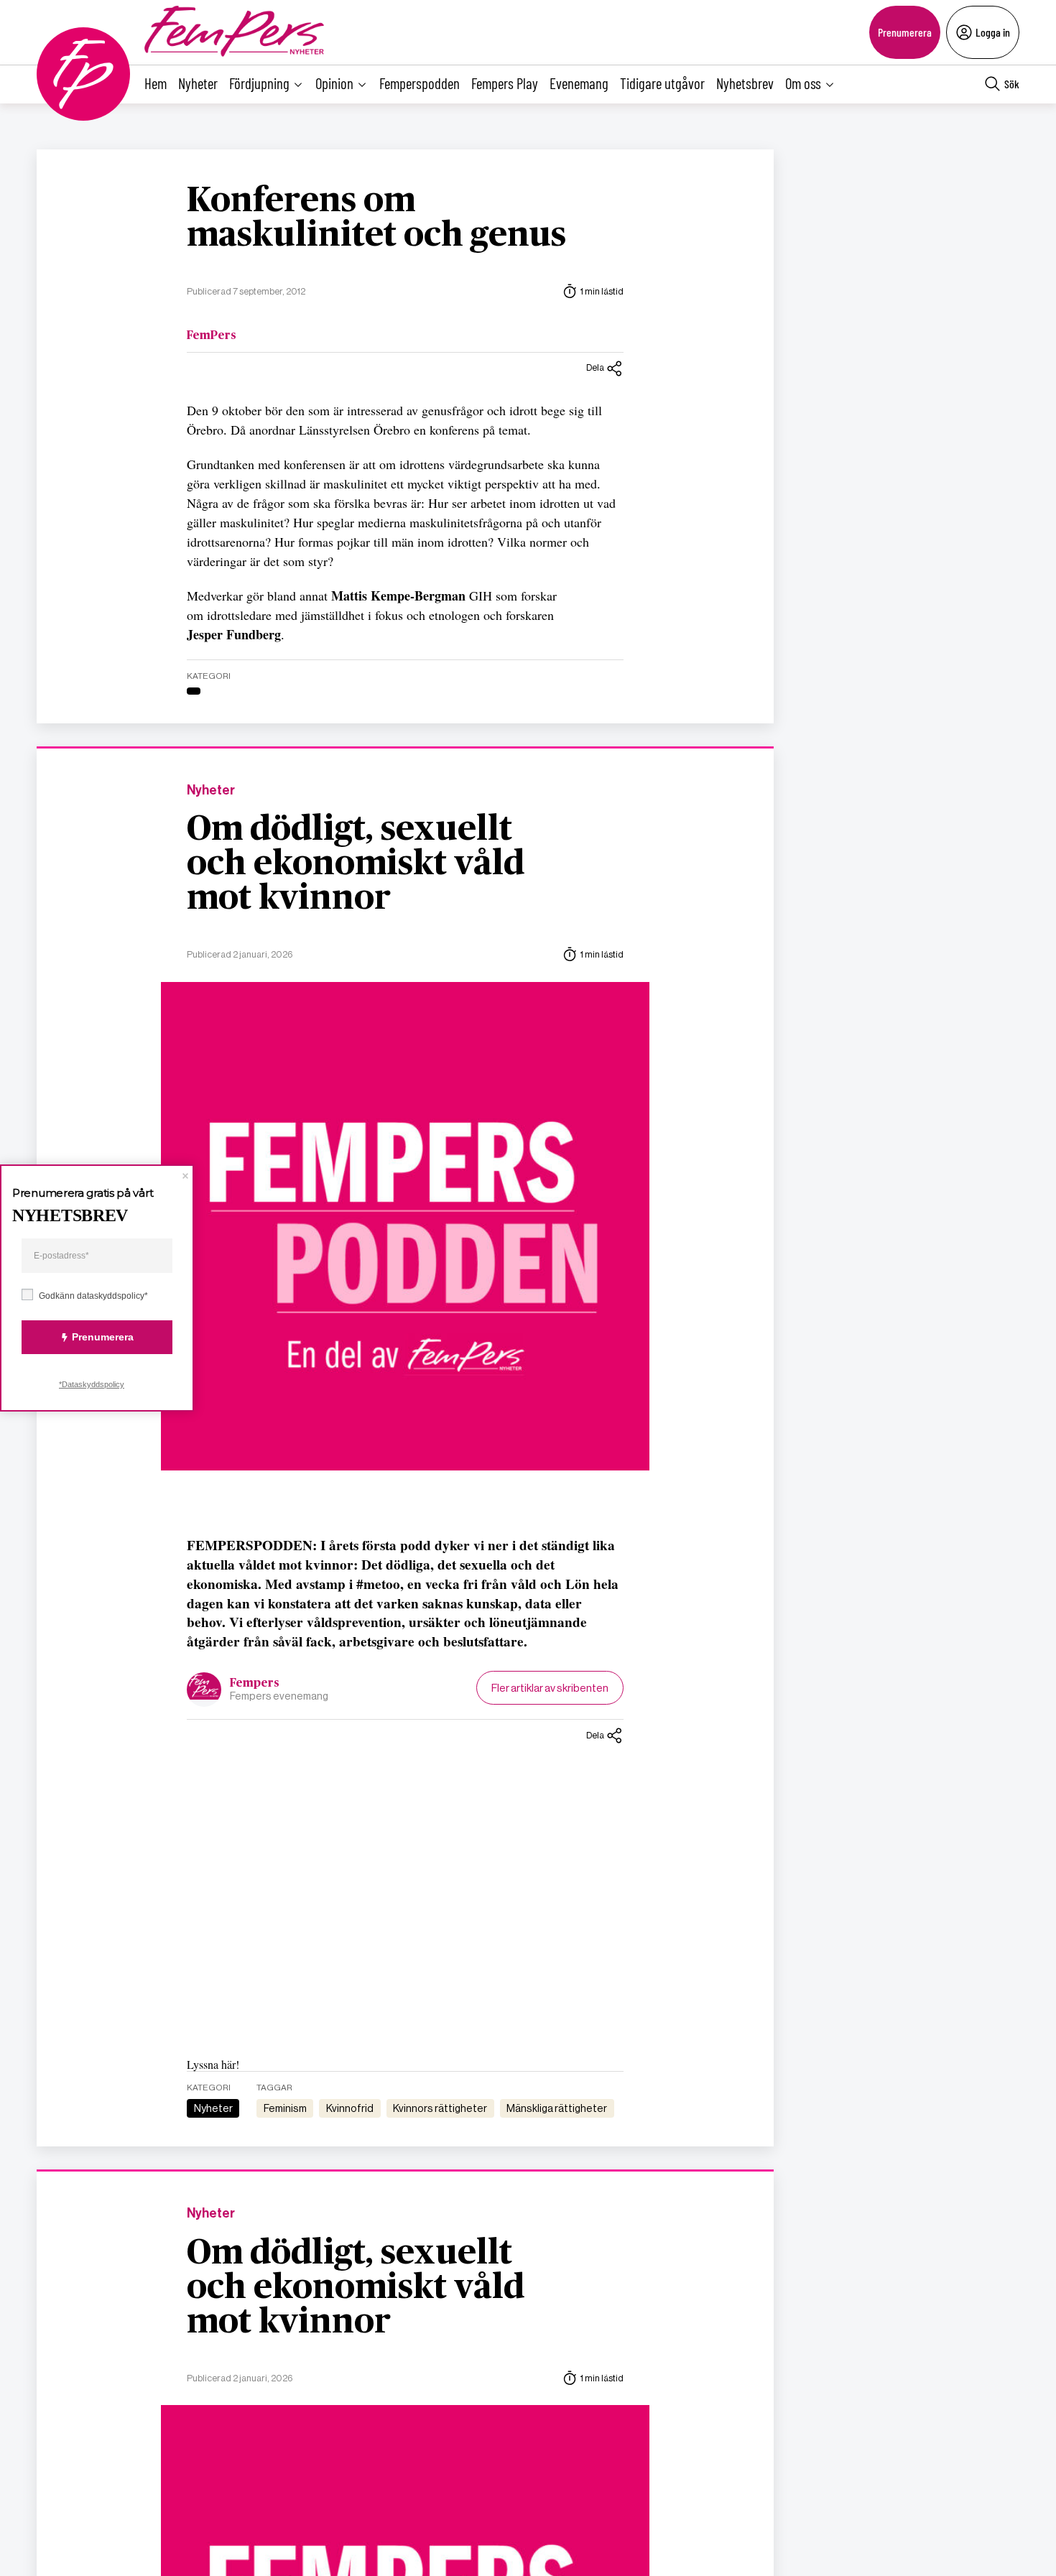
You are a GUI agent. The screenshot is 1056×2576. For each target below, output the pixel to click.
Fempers (255, 1683)
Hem (156, 83)
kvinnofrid (350, 2108)
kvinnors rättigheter (440, 2108)
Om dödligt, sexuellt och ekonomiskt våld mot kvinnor (356, 864)
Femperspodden (420, 83)
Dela (595, 367)
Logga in (993, 32)
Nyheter (198, 83)
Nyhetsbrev (745, 83)
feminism (285, 2108)
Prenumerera (905, 32)
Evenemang (579, 83)
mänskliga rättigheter (557, 2108)
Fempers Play (505, 83)
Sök (1012, 84)
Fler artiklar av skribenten (550, 1688)
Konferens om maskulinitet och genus (376, 218)
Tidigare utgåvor (662, 83)
